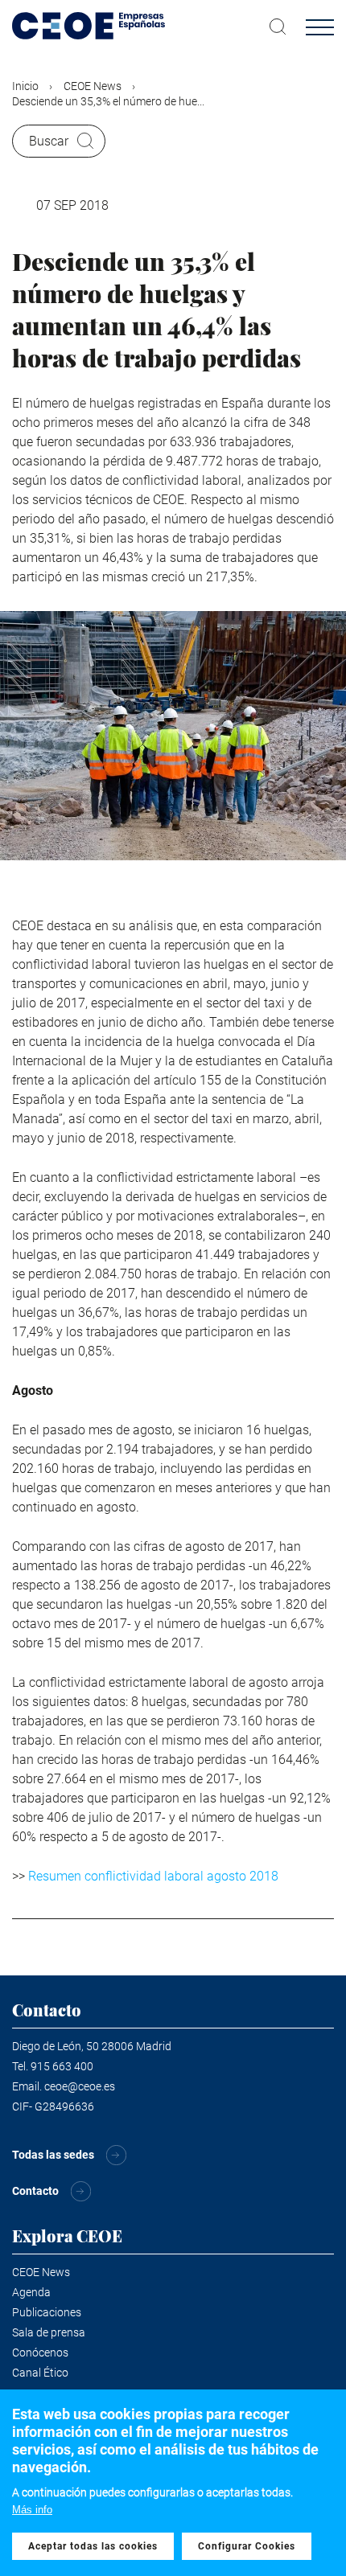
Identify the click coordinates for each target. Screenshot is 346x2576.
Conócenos (40, 2352)
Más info (32, 2510)
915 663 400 (62, 2066)
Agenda (31, 2292)
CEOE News (93, 86)
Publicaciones (47, 2312)
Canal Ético (40, 2373)
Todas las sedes (53, 2155)
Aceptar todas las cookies (93, 2546)
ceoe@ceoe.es (80, 2086)
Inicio (25, 86)
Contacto (35, 2191)
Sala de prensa (49, 2332)
